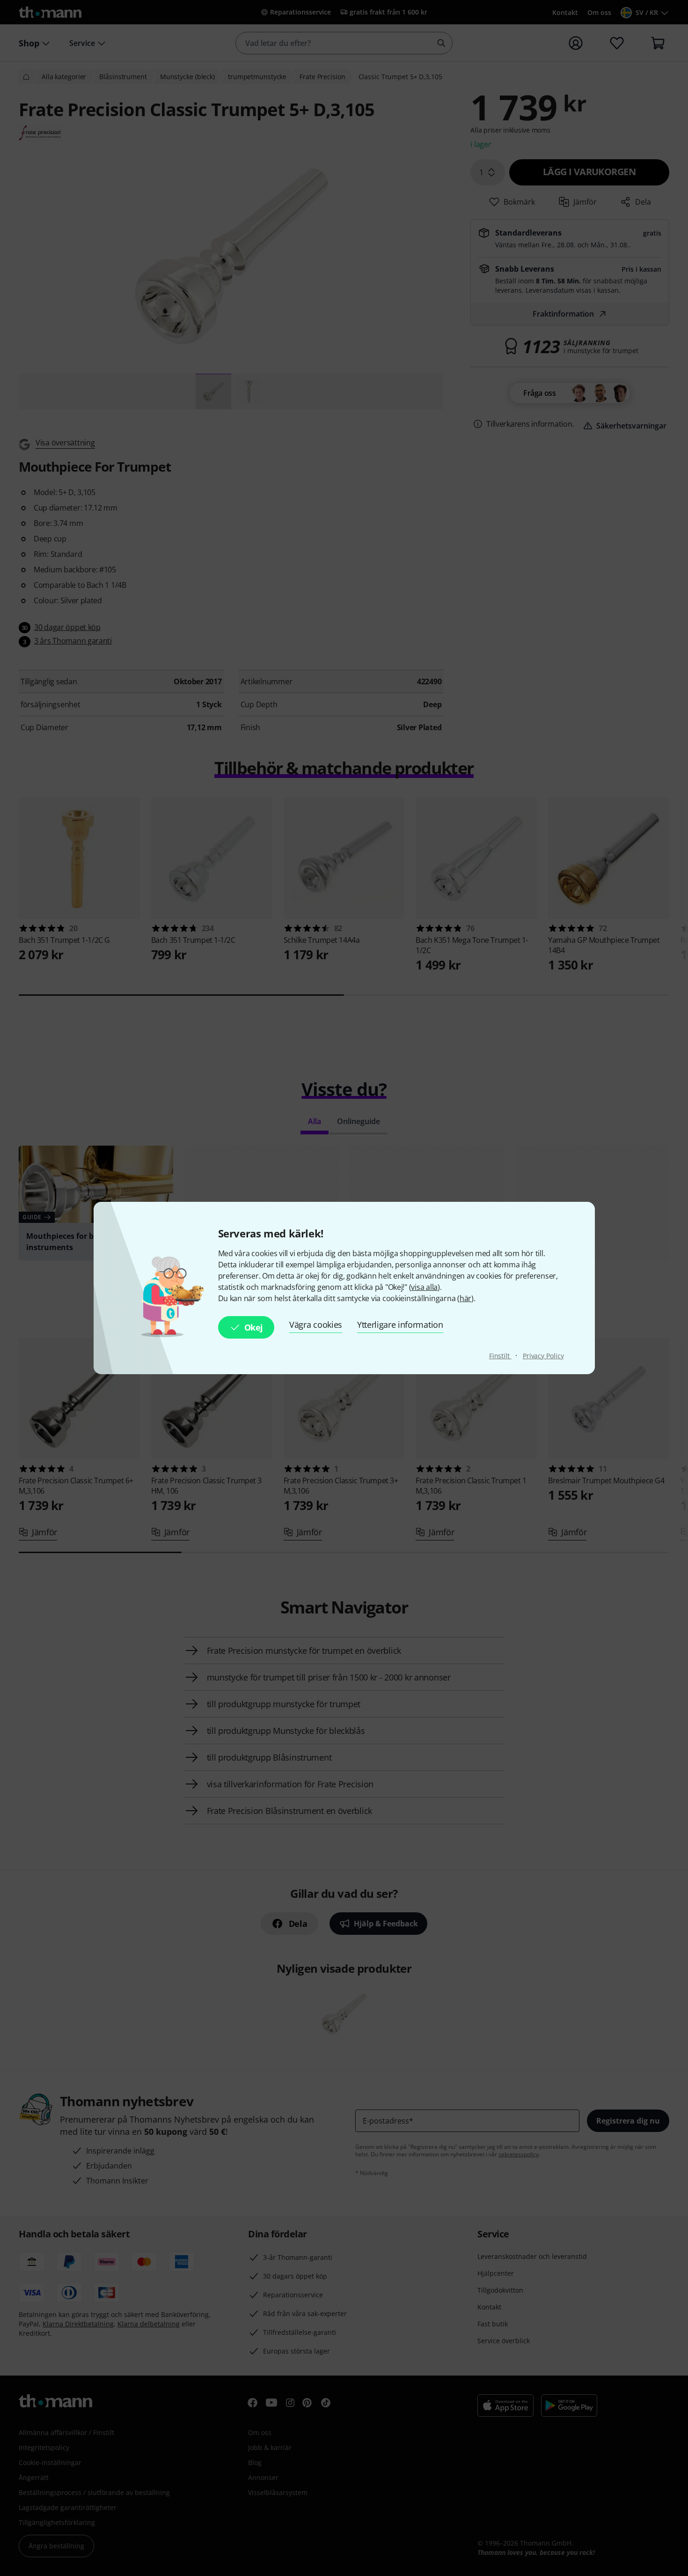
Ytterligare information (400, 1325)
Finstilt (500, 1356)
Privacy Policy (543, 1356)
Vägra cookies (316, 1325)
